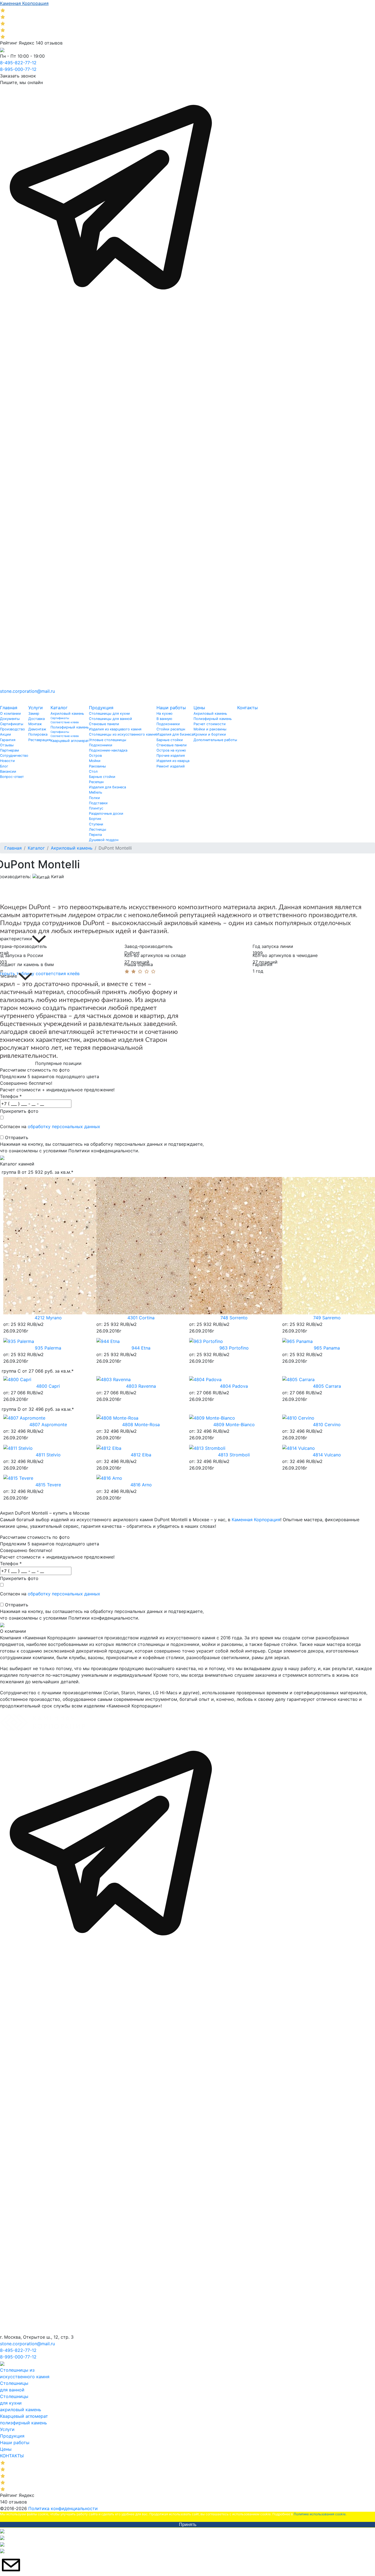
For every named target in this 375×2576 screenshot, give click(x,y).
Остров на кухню (171, 750)
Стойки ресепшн (171, 729)
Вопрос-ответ (12, 777)
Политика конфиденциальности (63, 2508)
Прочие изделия (171, 756)
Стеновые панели (104, 724)
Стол (93, 771)
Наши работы (171, 708)
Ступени (96, 824)
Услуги (36, 708)
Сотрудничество (14, 756)
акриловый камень (21, 2410)
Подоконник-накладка (108, 750)
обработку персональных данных (64, 1126)
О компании (10, 713)
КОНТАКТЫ (12, 2456)
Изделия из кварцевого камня (115, 729)
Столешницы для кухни (109, 713)
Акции (5, 734)
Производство (12, 729)
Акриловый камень (67, 713)
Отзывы (7, 745)
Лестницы (98, 829)
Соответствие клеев (65, 722)
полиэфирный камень (23, 2423)
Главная (9, 708)
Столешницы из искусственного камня (123, 734)
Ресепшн (96, 782)
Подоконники (101, 745)
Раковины (97, 766)
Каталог (59, 708)
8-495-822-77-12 (18, 63)
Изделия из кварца (173, 761)
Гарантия (8, 740)
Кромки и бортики (210, 734)
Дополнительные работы (215, 740)
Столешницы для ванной (110, 719)
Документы (10, 719)
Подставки (98, 803)
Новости (7, 761)
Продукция (101, 708)
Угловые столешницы (108, 740)
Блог (4, 766)
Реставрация (39, 740)
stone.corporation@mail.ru (27, 691)
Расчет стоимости (210, 724)
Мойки (95, 761)
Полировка (38, 734)
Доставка (37, 719)
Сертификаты (12, 724)
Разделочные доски (106, 813)
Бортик (95, 819)
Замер (34, 713)
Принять (188, 2524)
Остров (95, 756)
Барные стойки (102, 777)
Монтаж (35, 724)
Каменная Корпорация (256, 1520)
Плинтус (96, 808)
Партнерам (9, 750)
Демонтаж (37, 729)
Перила (95, 835)
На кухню (164, 713)
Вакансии (8, 771)
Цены (199, 708)
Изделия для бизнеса (107, 787)
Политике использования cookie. (320, 2514)
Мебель (96, 792)
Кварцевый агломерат (70, 741)
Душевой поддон (104, 840)
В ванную (164, 719)
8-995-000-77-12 (18, 69)
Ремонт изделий (171, 766)
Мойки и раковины (210, 729)
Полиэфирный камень (70, 727)
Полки (94, 798)
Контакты (247, 708)
